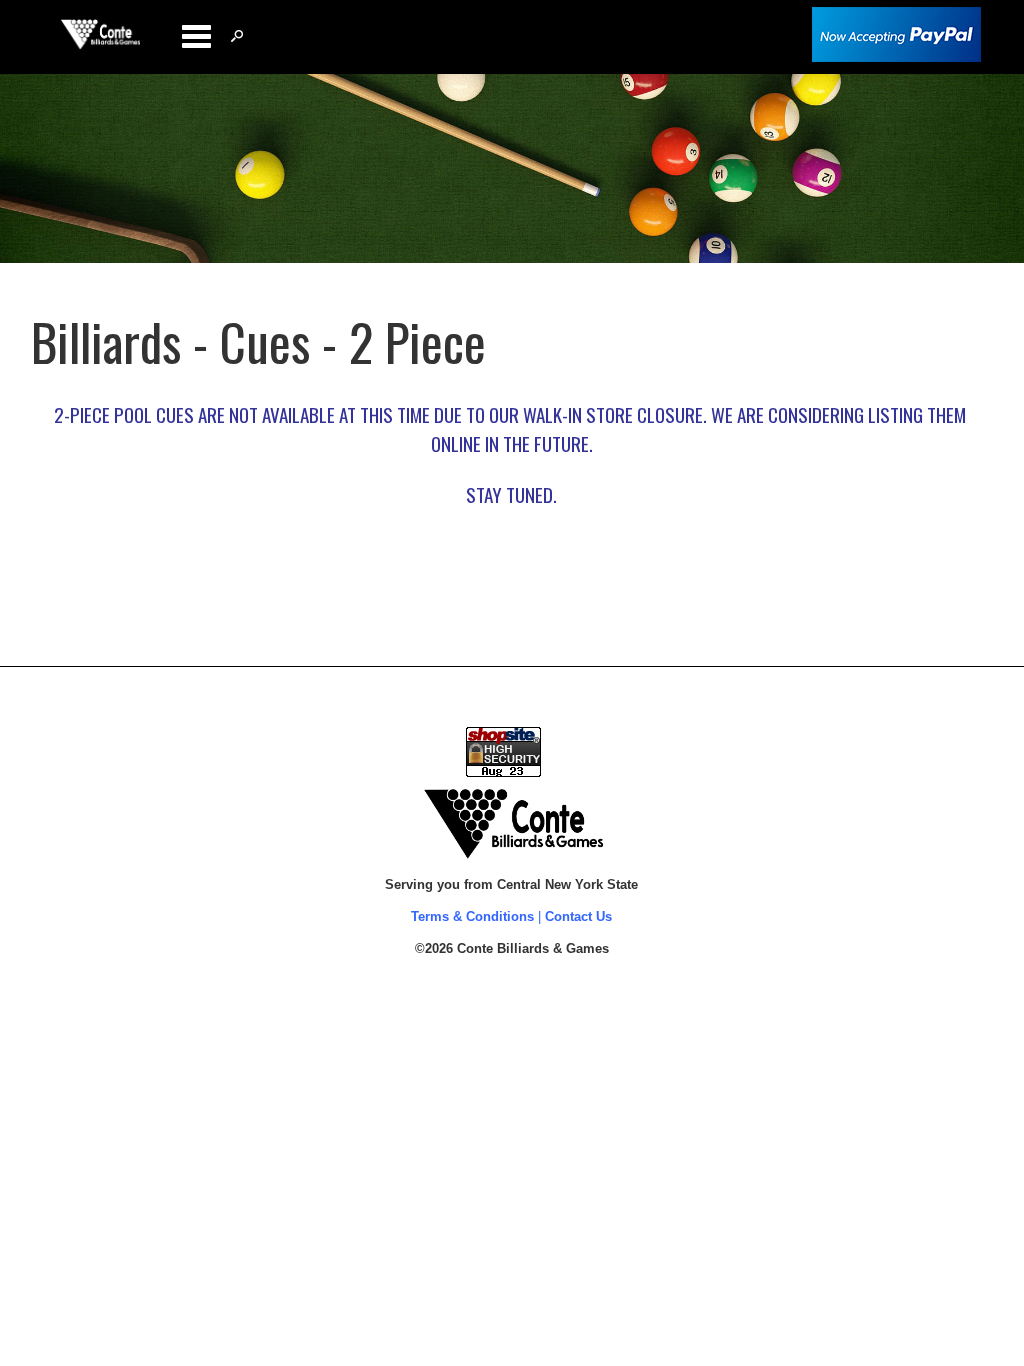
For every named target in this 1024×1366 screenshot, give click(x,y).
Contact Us (578, 916)
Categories (196, 36)
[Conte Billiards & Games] (100, 45)
